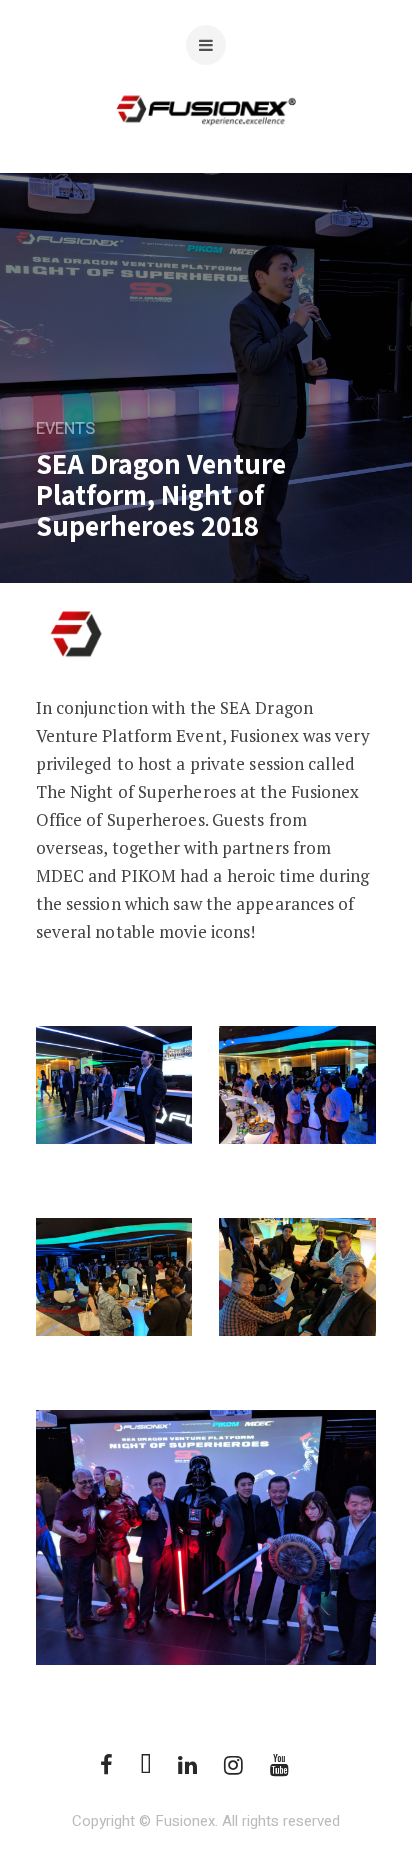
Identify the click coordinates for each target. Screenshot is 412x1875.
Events (65, 429)
